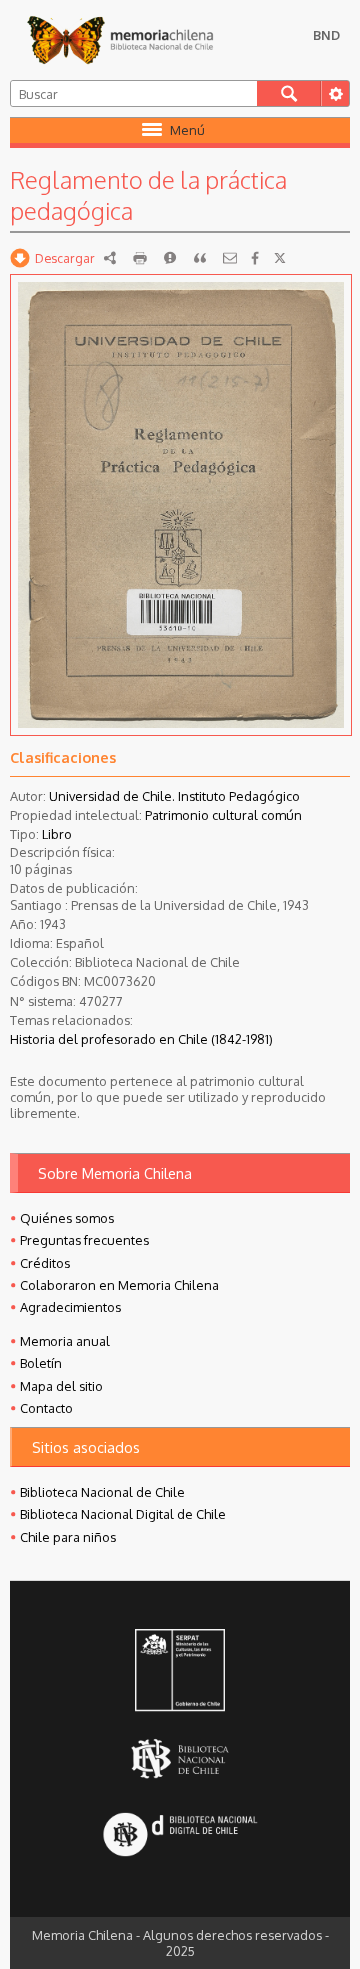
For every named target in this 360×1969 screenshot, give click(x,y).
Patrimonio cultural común (223, 815)
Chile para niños (68, 1537)
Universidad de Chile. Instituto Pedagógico (174, 796)
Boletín (41, 1363)
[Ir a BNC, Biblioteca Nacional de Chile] (180, 1758)
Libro (57, 834)
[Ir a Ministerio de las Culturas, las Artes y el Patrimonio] (180, 1672)
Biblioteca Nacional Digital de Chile (123, 1514)
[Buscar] (289, 93)
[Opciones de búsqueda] (335, 93)
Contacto (46, 1408)
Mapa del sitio (61, 1386)
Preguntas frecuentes (84, 1240)
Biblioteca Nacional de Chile (102, 1492)
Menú (187, 130)
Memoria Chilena (120, 40)
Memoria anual (65, 1341)
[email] (230, 258)
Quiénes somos (67, 1218)
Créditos (45, 1263)
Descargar (65, 258)
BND (326, 35)
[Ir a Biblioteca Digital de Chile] (180, 1836)
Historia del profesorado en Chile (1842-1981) (141, 1039)
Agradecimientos (70, 1307)
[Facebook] (255, 258)
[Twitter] (280, 258)
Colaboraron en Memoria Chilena (119, 1285)
